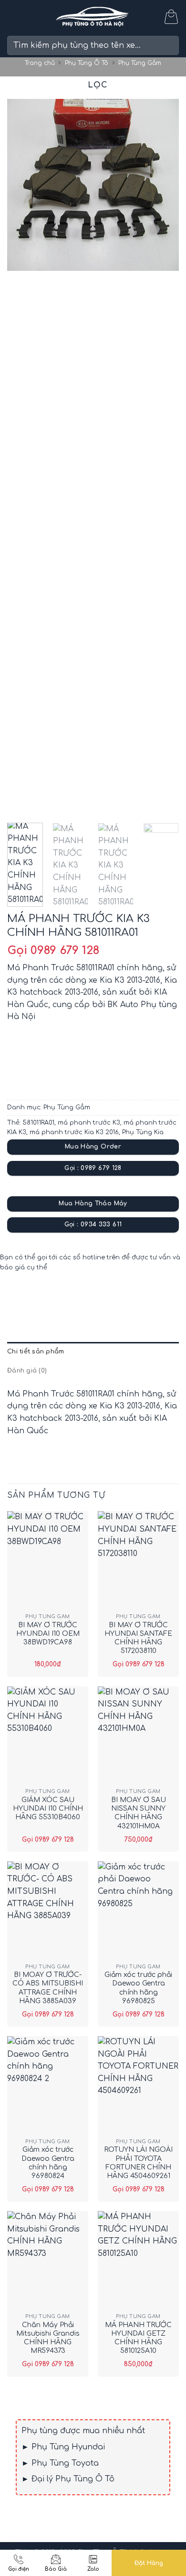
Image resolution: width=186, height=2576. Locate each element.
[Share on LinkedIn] (102, 1294)
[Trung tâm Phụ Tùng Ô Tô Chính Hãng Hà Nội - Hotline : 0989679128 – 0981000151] (93, 17)
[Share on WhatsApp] (16, 1294)
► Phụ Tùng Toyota (60, 2463)
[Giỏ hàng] (171, 17)
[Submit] (168, 45)
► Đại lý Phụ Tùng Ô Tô (68, 2479)
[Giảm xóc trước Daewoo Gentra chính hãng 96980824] (48, 2085)
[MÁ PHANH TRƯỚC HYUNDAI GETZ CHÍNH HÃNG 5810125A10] (138, 2260)
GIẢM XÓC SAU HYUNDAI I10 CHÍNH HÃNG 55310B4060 (48, 1809)
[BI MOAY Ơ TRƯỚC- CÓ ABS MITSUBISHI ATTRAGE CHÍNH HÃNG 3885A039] (48, 1910)
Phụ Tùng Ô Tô (87, 63)
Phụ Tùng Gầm (140, 63)
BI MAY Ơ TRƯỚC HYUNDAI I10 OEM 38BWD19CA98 (48, 1634)
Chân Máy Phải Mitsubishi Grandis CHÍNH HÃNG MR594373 (48, 2338)
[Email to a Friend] (67, 1294)
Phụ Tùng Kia (143, 1132)
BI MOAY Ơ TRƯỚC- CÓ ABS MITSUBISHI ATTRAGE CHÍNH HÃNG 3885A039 (48, 1988)
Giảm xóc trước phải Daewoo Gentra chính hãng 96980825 (138, 1988)
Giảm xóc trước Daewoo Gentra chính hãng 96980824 (48, 2163)
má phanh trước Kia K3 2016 (74, 1132)
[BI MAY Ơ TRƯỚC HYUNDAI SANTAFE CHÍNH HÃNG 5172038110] (138, 1560)
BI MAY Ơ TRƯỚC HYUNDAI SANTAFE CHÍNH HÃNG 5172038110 (138, 1638)
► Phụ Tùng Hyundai (63, 2447)
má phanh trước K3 (89, 1123)
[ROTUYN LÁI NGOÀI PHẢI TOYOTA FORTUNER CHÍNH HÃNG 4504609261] (138, 2085)
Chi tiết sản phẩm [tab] (36, 1352)
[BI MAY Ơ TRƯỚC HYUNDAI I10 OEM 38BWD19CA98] (48, 1560)
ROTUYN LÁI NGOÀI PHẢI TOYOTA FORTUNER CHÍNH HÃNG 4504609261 (138, 2163)
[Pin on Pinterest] (85, 1294)
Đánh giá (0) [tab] (27, 1371)
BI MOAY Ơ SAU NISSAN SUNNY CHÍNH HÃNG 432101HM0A (139, 1813)
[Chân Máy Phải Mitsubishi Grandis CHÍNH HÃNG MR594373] (48, 2260)
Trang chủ (40, 63)
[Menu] (13, 16)
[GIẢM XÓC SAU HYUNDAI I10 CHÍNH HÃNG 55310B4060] (48, 1735)
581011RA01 (38, 1123)
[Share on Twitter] (50, 1294)
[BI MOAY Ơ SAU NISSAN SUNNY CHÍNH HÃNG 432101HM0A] (138, 1735)
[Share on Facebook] (33, 1294)
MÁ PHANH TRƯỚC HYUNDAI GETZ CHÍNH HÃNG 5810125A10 (138, 2338)
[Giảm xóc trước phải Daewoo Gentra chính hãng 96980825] (138, 1910)
